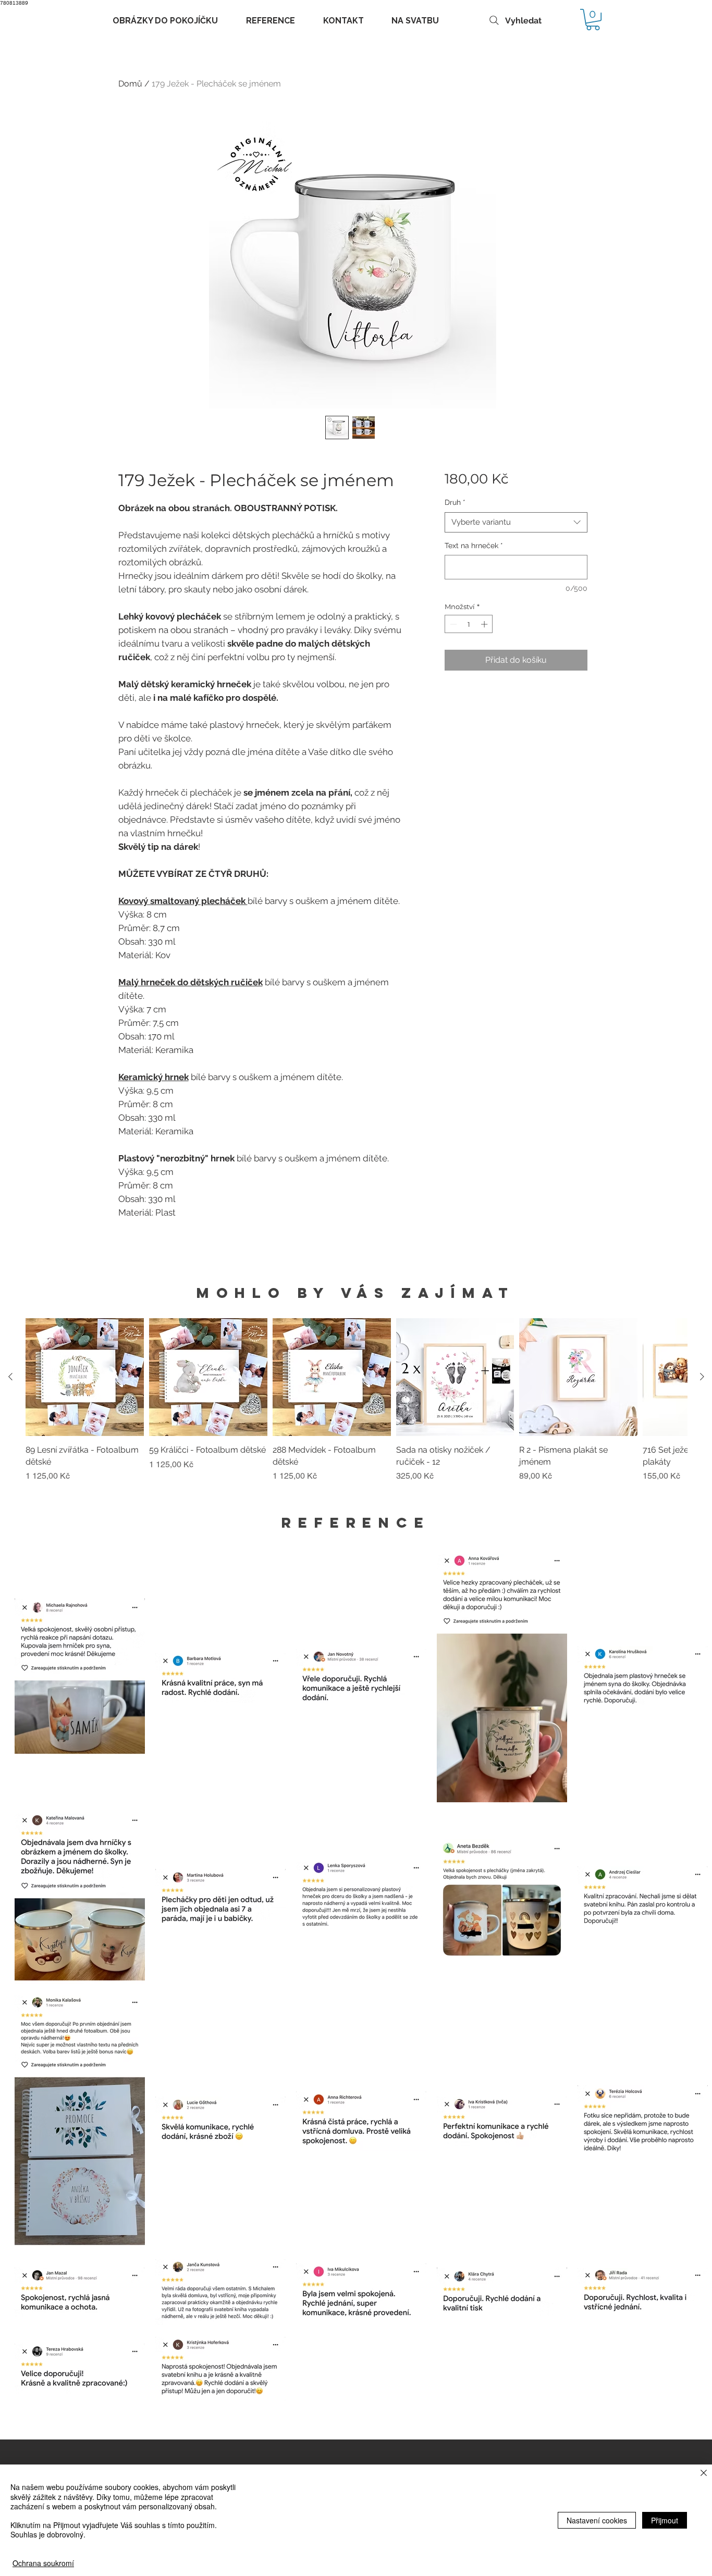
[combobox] (516, 522)
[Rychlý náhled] (85, 1377)
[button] (593, 20)
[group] (356, 1406)
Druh (455, 502)
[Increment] (485, 624)
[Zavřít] (704, 2474)
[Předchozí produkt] (10, 1377)
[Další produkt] (702, 1377)
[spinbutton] (469, 624)
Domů (130, 84)
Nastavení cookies (597, 2520)
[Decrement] (452, 624)
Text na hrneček (474, 546)
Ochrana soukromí (43, 2563)
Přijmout (665, 2520)
